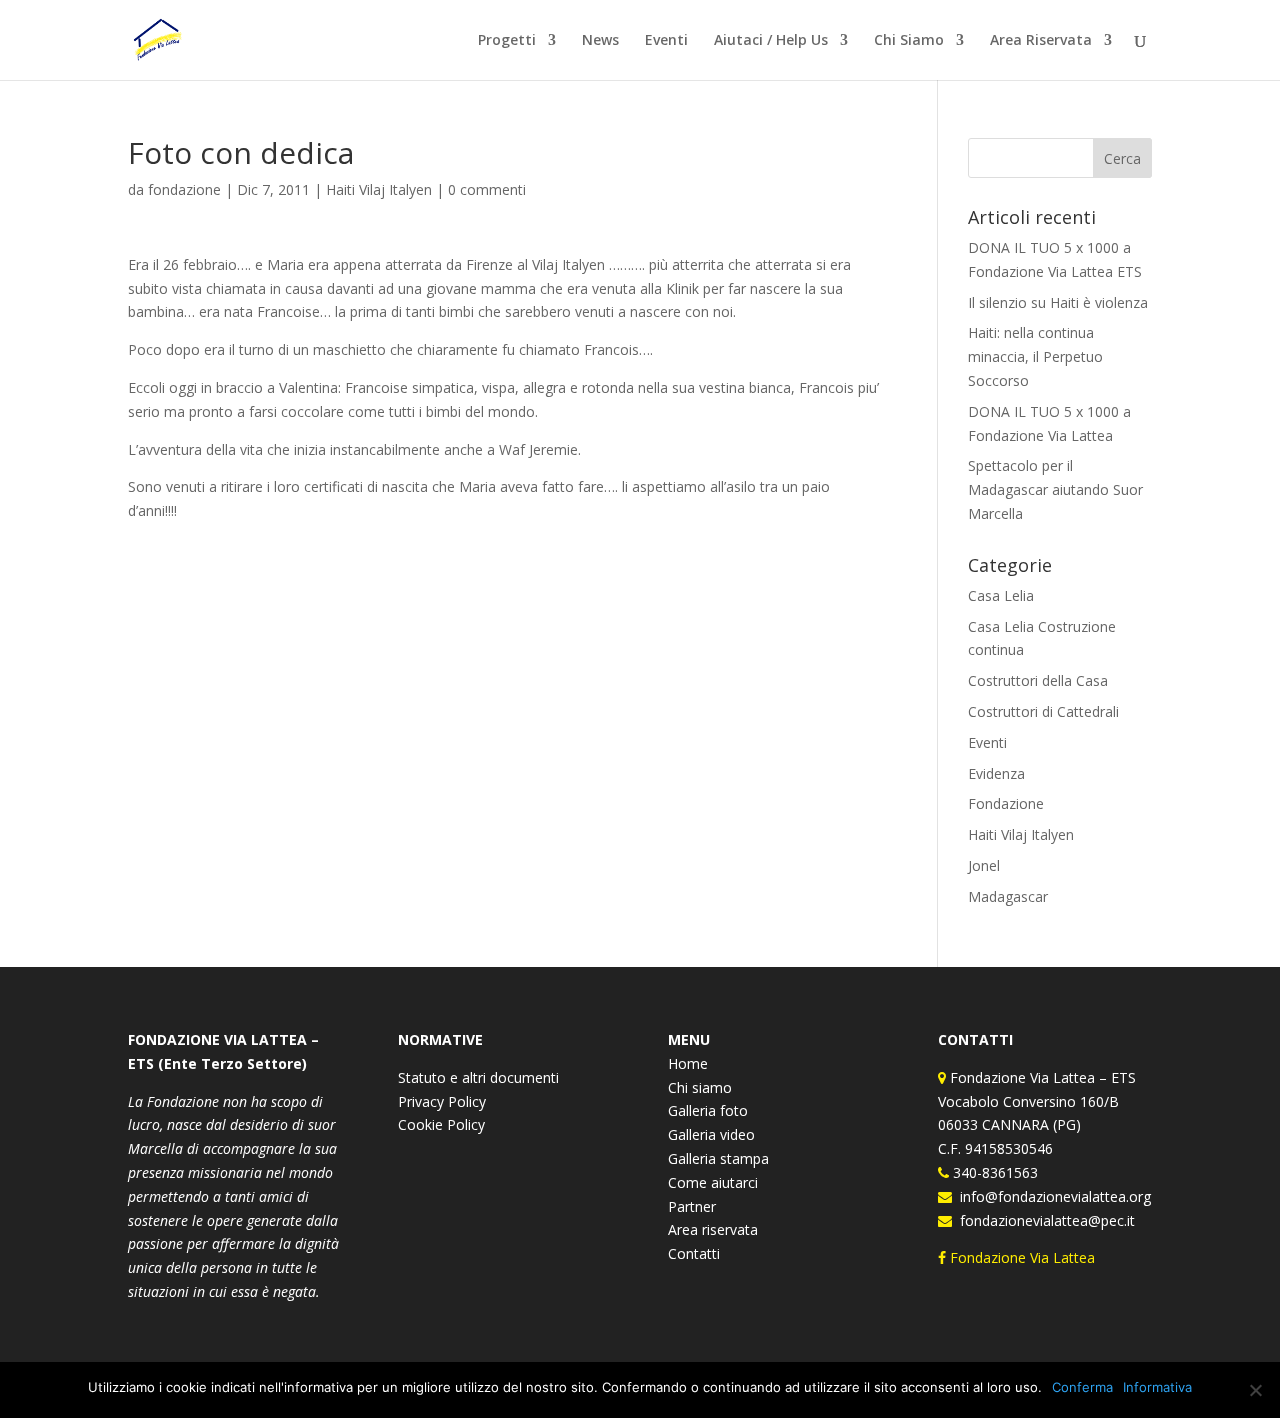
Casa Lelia (1001, 595)
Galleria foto (708, 1110)
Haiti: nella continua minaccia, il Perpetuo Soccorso (1035, 356)
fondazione (184, 189)
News (600, 41)
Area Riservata (1041, 41)
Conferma (1082, 1387)
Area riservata (713, 1229)
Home (688, 1063)
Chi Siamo (909, 41)
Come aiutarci (713, 1182)
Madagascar (1008, 896)
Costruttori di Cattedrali (1043, 711)
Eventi (666, 41)
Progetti (507, 41)
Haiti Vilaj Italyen (379, 189)
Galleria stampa (718, 1158)
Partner (692, 1206)
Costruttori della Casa (1038, 680)
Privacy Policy (442, 1101)
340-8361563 (993, 1172)
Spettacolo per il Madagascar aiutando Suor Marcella (1055, 489)
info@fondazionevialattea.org (1051, 1196)
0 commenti (487, 189)
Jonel (984, 865)
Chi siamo (700, 1087)
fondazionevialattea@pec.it (1043, 1220)
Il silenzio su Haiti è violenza (1058, 302)
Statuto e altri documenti (478, 1077)
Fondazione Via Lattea (1022, 1257)
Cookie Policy (441, 1124)
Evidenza (996, 773)
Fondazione (1006, 803)
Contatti (694, 1253)
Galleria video (711, 1134)
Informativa (1157, 1387)
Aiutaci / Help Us (771, 41)
